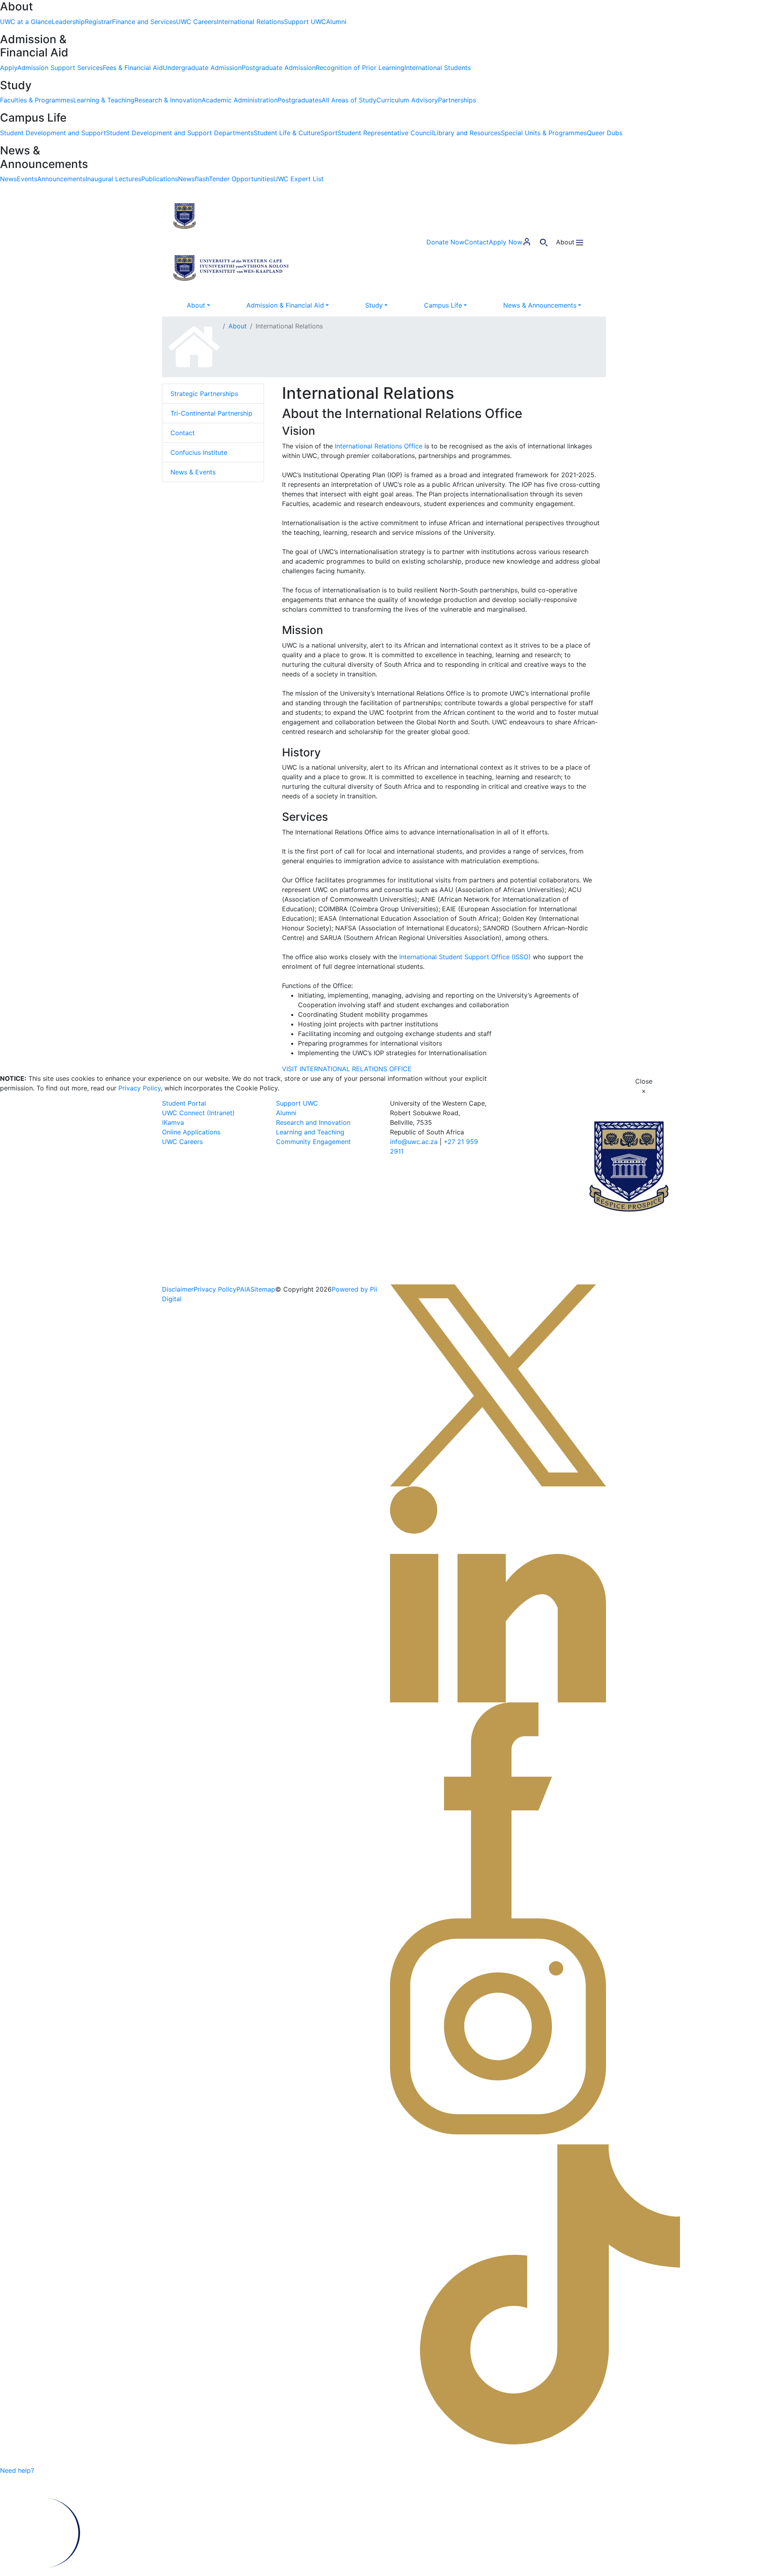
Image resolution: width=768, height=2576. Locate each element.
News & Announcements (540, 305)
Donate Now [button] (445, 242)
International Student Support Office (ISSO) (465, 957)
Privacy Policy (140, 1088)
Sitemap (263, 1289)
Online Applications (191, 1132)
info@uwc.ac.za (414, 1142)
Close (644, 1086)
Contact (183, 433)
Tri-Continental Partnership (211, 413)
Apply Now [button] (506, 242)
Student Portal (184, 1103)
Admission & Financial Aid (285, 305)
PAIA (243, 1289)
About (196, 305)
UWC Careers (182, 1142)
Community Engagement (313, 1142)
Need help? (17, 2471)
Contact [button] (477, 242)
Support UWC (297, 1103)
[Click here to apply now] (51, 2471)
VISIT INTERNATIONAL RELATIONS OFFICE (347, 1069)
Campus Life (443, 305)
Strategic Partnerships (204, 394)
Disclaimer (178, 1289)
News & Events (193, 472)
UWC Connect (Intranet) (198, 1113)
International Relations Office (379, 446)
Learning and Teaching (310, 1132)
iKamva (173, 1122)
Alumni (286, 1113)
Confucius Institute (199, 452)
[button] (232, 215)
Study (374, 305)
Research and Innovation (313, 1122)
